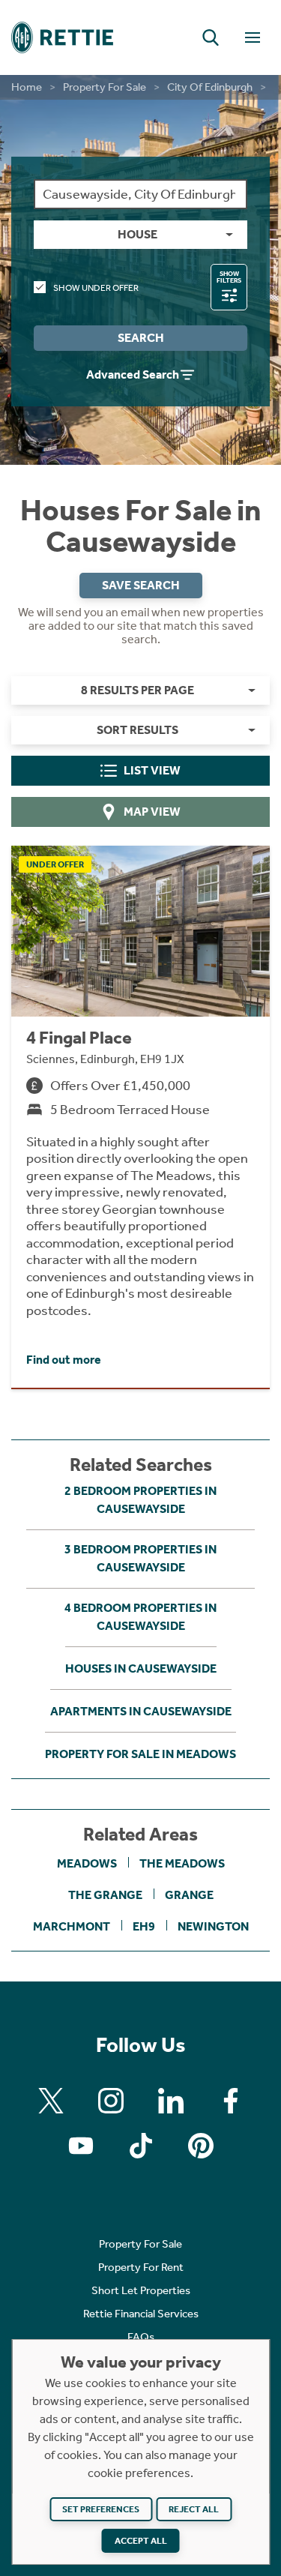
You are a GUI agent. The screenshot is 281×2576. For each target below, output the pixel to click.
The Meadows (182, 1863)
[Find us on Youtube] (81, 2146)
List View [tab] (152, 770)
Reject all (194, 2509)
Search (141, 338)
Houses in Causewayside (141, 1668)
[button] (211, 37)
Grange (189, 1895)
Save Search (141, 585)
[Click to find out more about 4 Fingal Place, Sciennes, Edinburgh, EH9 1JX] (140, 1117)
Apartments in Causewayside (141, 1711)
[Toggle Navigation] (253, 37)
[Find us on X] (51, 2101)
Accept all (141, 2541)
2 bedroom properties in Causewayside (140, 1500)
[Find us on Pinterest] (201, 2146)
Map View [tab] (152, 812)
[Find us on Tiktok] (141, 2146)
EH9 (144, 1926)
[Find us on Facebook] (231, 2101)
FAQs (141, 2337)
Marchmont (72, 1926)
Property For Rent (141, 2267)
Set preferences (101, 2509)
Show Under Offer (96, 288)
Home (27, 87)
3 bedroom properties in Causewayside (140, 1558)
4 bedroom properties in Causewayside (140, 1617)
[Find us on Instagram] (111, 2101)
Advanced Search (133, 374)
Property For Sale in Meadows (140, 1754)
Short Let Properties (141, 2290)
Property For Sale (105, 87)
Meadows (87, 1863)
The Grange (105, 1895)
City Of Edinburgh (210, 87)
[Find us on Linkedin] (171, 2101)
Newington (213, 1926)
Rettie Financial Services (141, 2314)
